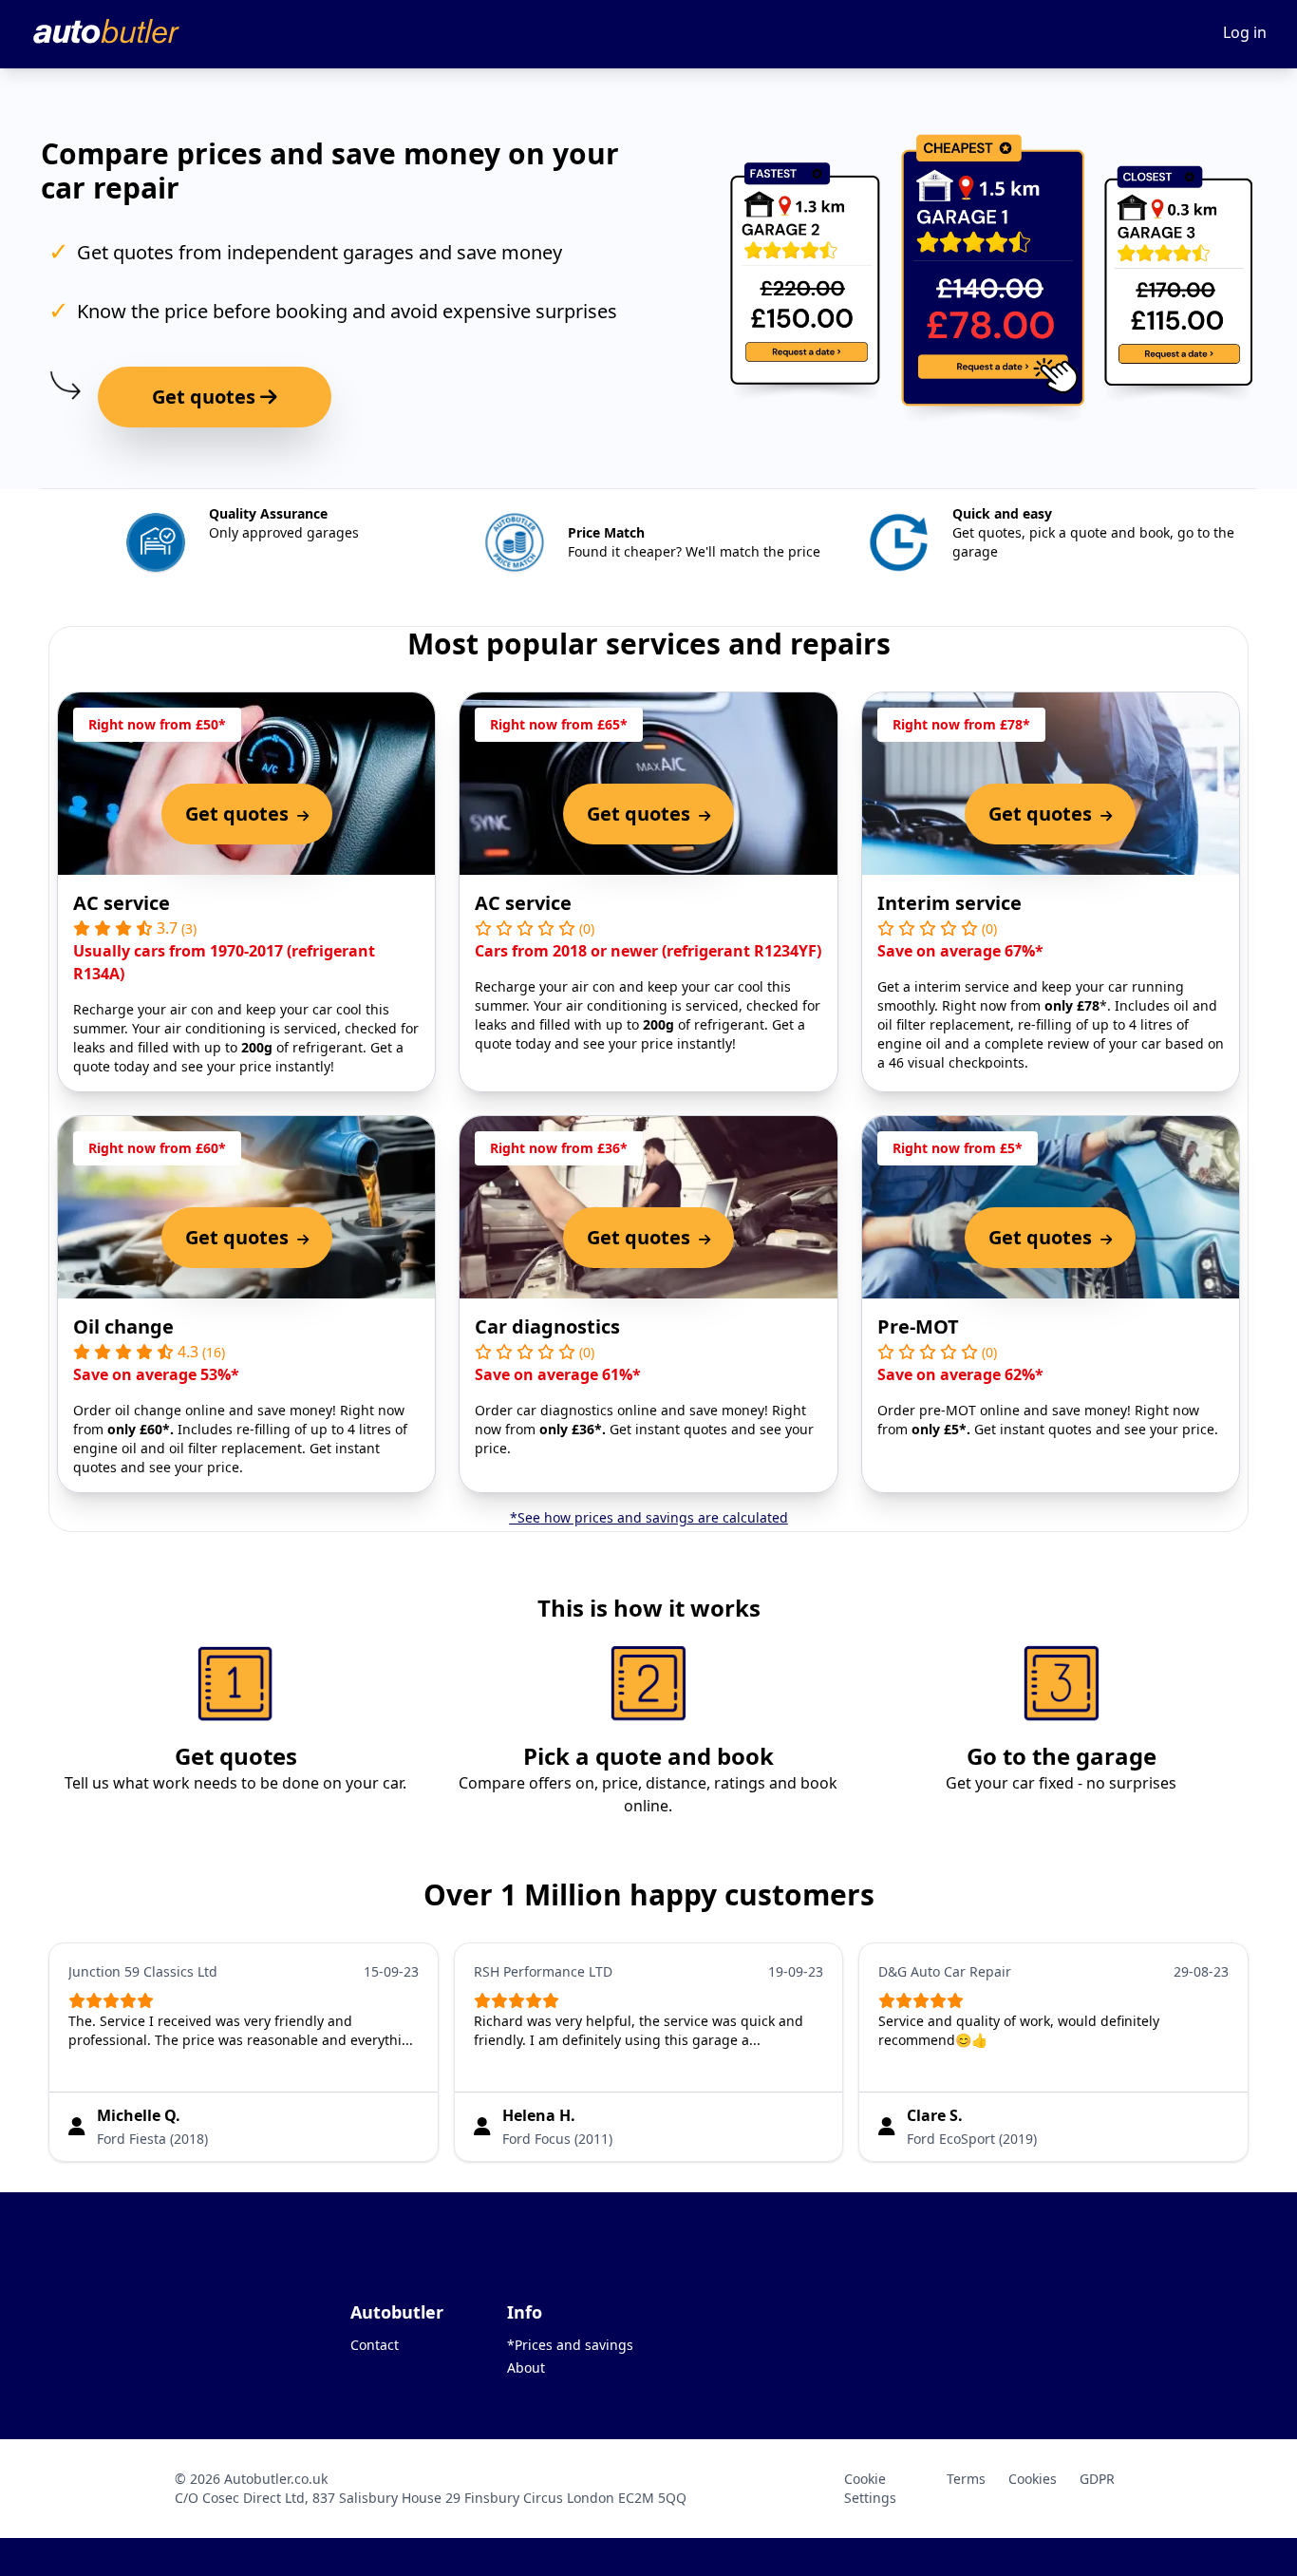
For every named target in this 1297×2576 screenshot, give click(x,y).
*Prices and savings (570, 2345)
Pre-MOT (918, 1326)
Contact (375, 2345)
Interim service (949, 903)
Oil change (123, 1326)
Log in (1245, 32)
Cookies (1033, 2479)
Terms (966, 2479)
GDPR (1097, 2479)
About (526, 2368)
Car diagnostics (547, 1326)
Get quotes (206, 397)
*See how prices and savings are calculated (649, 1517)
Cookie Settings (870, 2488)
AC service (122, 903)
